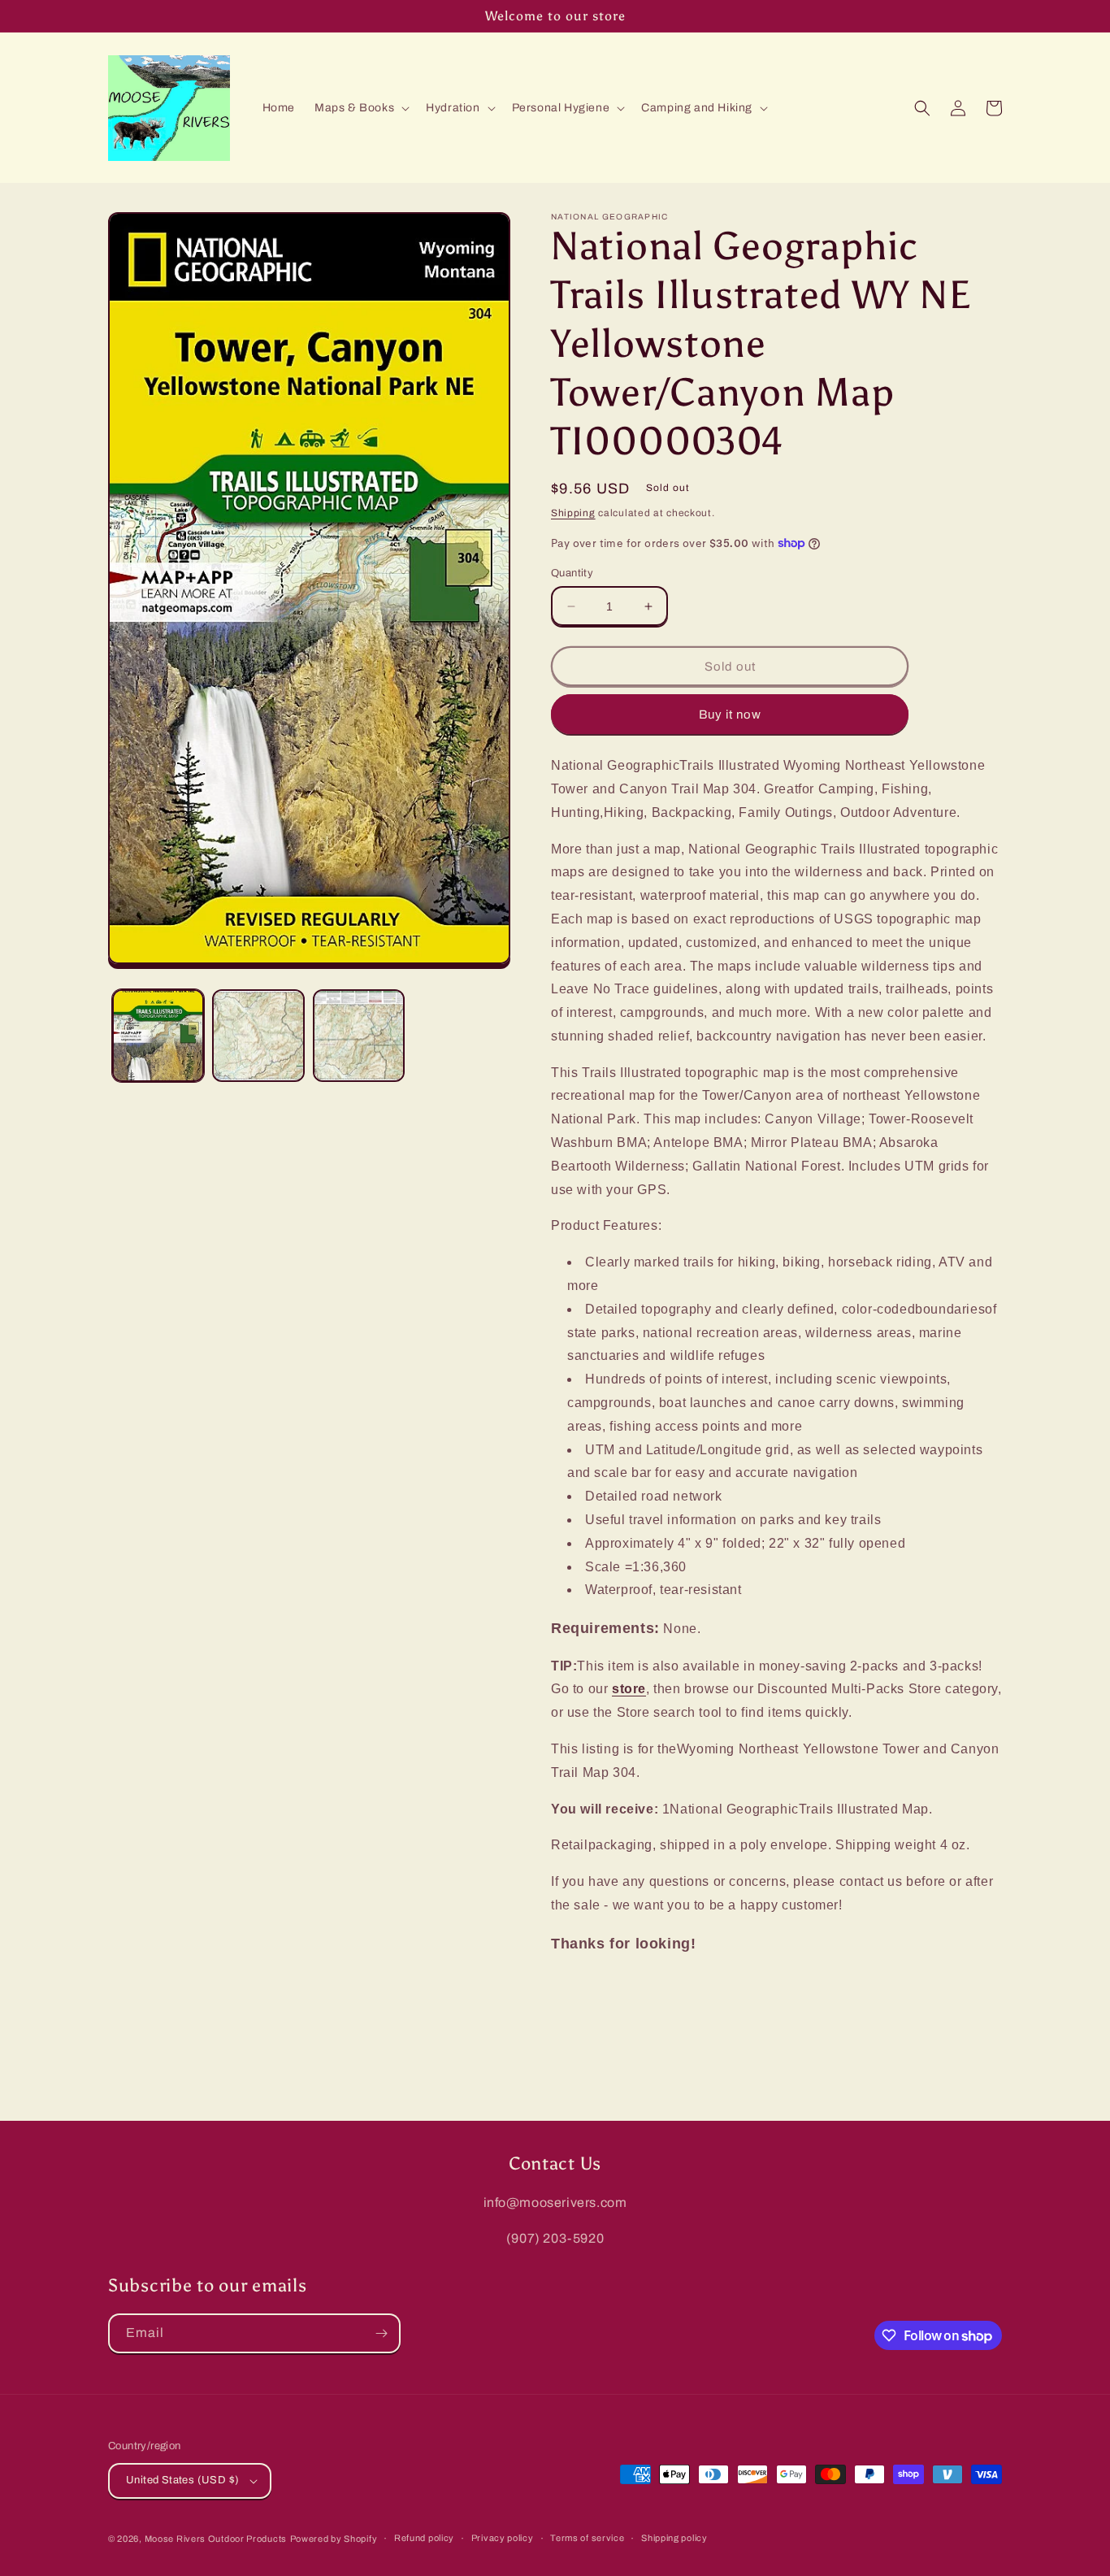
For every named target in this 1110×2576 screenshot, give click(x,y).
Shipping (573, 513)
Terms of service (587, 2538)
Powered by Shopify (334, 2539)
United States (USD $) (182, 2480)
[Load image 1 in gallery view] (158, 1035)
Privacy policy (503, 2538)
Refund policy (424, 2538)
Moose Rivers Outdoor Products (216, 2539)
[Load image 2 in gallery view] (258, 1035)
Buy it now (730, 715)
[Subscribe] (381, 2333)
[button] (360, 108)
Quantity (572, 573)
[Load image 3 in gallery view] (359, 1035)
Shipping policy (674, 2538)
